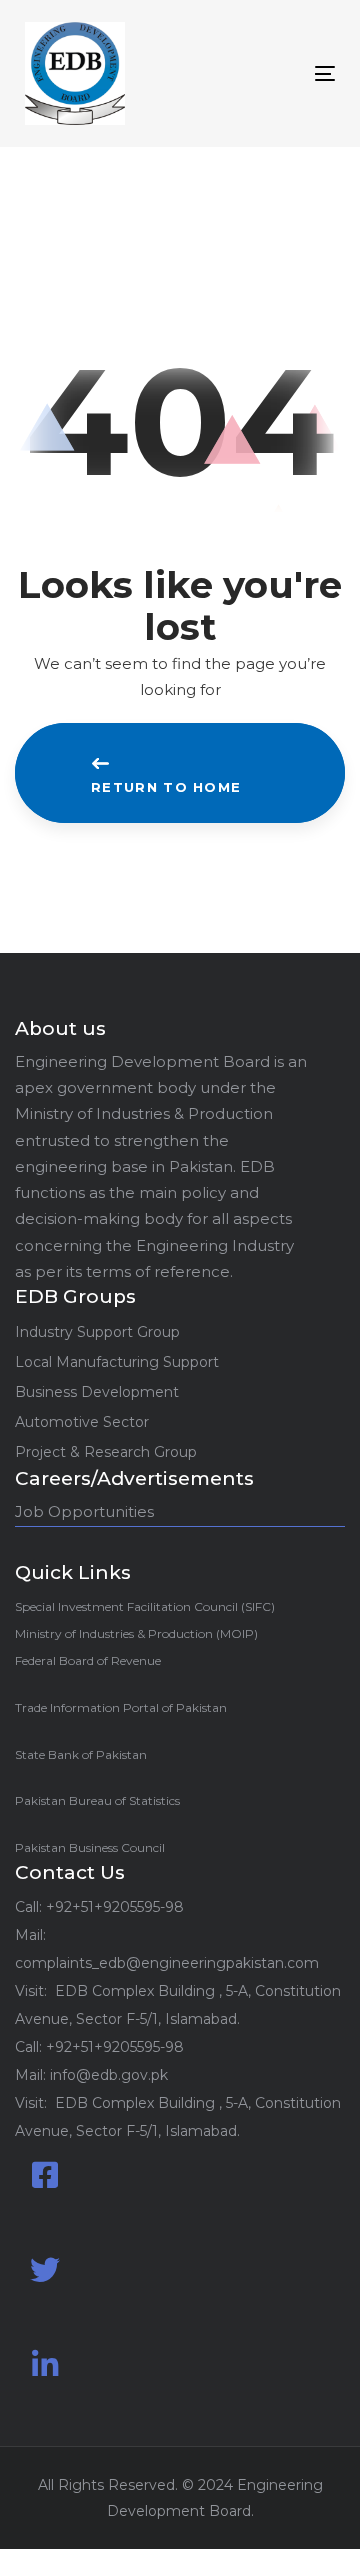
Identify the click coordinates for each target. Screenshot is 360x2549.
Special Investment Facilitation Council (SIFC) (145, 1606)
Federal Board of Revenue (88, 1660)
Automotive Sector (82, 1422)
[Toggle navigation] (283, 73)
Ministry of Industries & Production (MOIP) (136, 1633)
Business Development (97, 1392)
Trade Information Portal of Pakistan (121, 1707)
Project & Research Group (106, 1452)
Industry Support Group (97, 1332)
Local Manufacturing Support (117, 1362)
